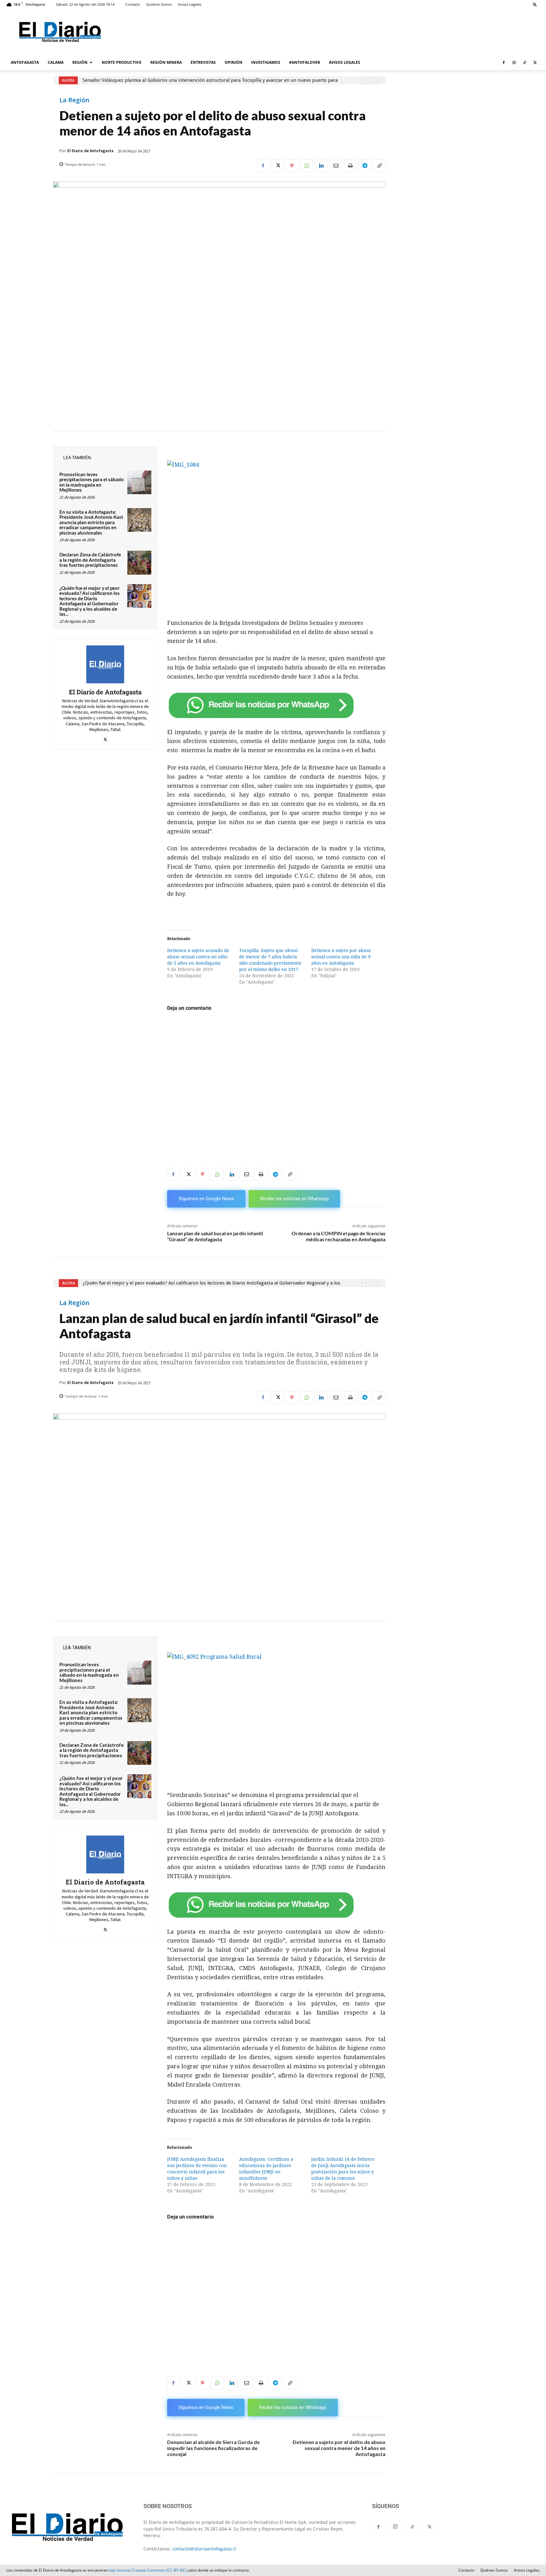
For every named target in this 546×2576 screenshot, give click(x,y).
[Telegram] (365, 166)
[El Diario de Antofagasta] (105, 664)
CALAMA (56, 62)
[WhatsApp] (306, 166)
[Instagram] (514, 63)
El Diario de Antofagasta (90, 151)
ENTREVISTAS (203, 62)
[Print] (350, 166)
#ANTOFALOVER (305, 62)
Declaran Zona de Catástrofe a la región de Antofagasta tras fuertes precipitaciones (90, 560)
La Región (74, 100)
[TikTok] (525, 63)
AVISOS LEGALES (345, 62)
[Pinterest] (292, 166)
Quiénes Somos (159, 4)
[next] (376, 80)
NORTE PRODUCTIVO (122, 62)
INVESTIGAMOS (266, 62)
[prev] (366, 80)
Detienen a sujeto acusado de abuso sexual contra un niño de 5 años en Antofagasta (198, 957)
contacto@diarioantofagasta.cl (204, 2549)
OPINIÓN (234, 62)
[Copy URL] (379, 166)
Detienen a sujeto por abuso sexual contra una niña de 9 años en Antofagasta (341, 957)
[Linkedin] (321, 166)
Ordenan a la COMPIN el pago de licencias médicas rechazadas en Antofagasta (339, 1236)
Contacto (133, 4)
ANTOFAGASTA (25, 62)
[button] (535, 4)
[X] (535, 63)
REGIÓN (80, 62)
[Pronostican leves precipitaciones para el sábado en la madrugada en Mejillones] (139, 482)
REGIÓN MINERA (166, 62)
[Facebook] (504, 63)
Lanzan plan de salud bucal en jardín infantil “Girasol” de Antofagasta (215, 1236)
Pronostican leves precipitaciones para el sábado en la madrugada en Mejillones (92, 482)
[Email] (336, 166)
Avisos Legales (190, 4)
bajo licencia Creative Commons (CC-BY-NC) (148, 2570)
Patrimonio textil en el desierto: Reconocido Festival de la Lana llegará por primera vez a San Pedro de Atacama (202, 80)
